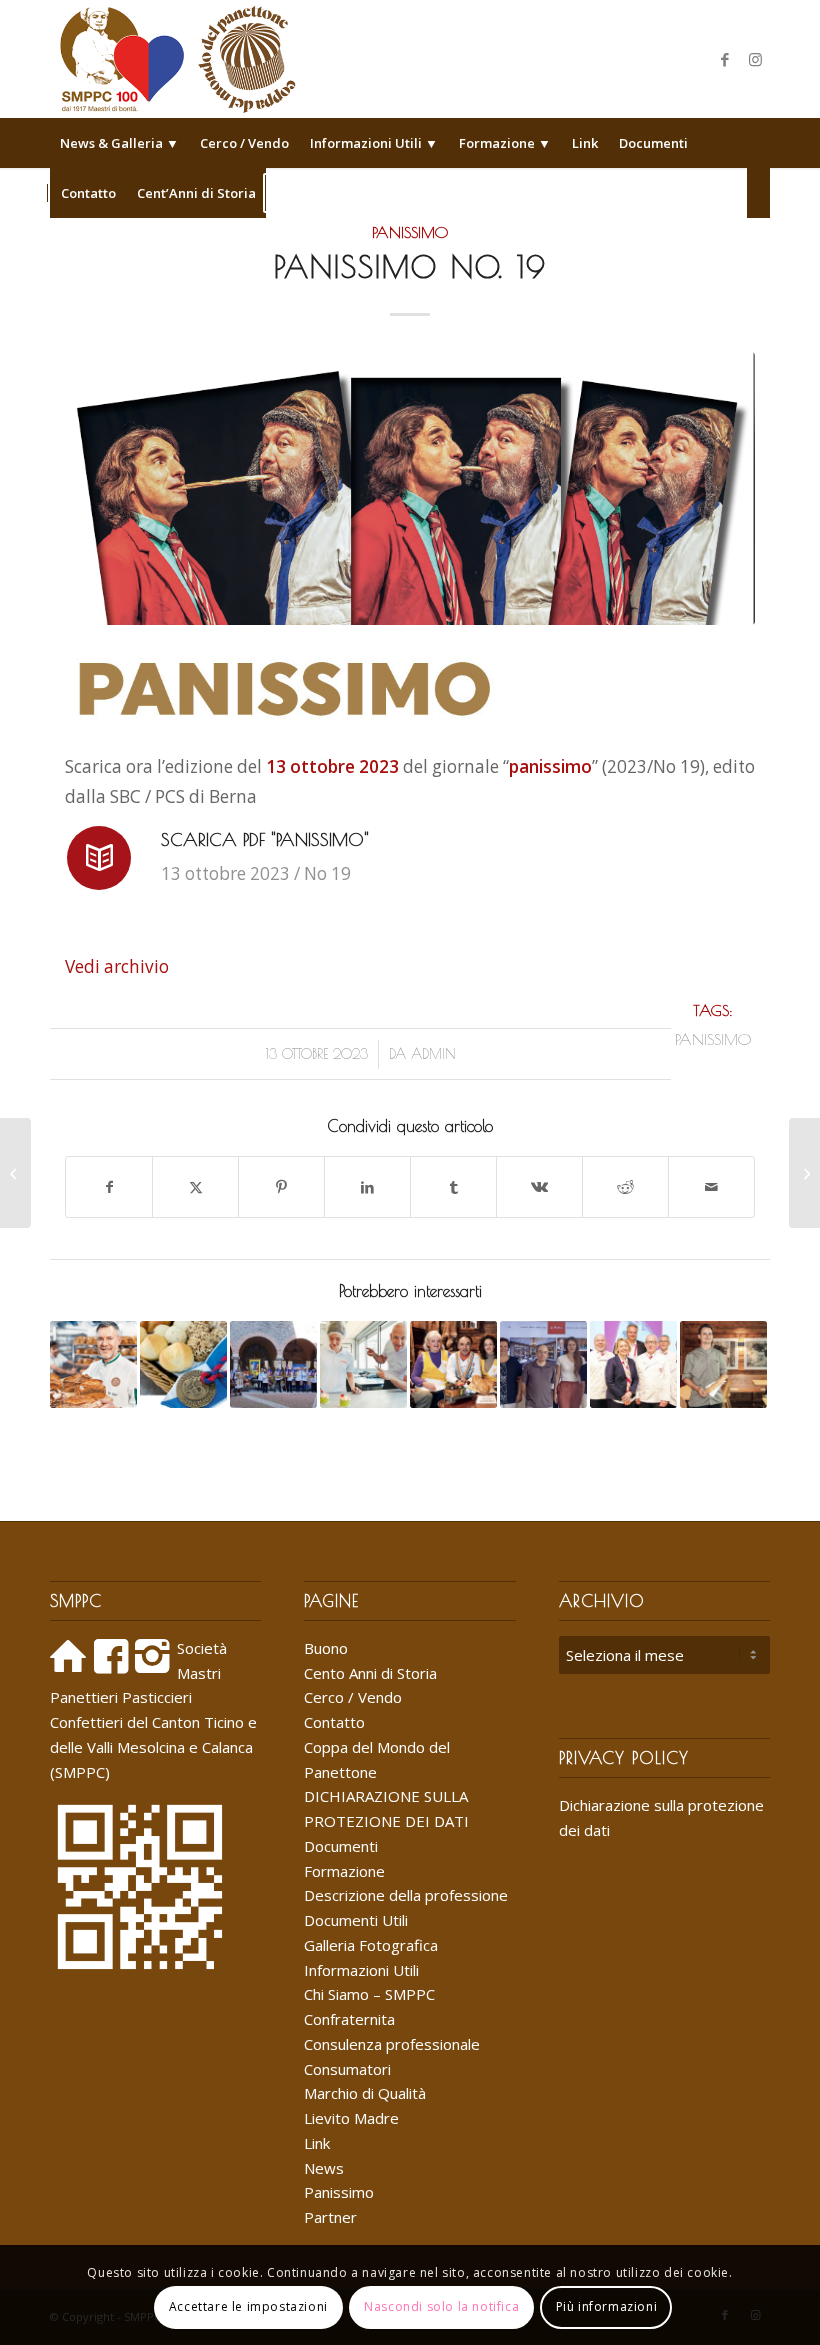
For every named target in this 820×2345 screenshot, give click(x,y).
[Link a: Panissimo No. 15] (363, 1364)
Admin (433, 1054)
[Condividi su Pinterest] (281, 1187)
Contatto (334, 1722)
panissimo (713, 1039)
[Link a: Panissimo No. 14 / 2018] (633, 1364)
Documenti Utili (356, 1920)
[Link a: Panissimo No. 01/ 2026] (723, 1364)
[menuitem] (119, 143)
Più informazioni (607, 2306)
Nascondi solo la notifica (441, 2306)
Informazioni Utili (361, 1970)
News (324, 2168)
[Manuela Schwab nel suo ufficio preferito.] (410, 488)
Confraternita (349, 2019)
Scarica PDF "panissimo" (265, 839)
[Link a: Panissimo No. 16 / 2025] (183, 1364)
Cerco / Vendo (353, 1697)
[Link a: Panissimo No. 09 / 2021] (93, 1364)
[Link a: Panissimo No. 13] (543, 1364)
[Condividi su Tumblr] (453, 1187)
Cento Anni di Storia (370, 1673)
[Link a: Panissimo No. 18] (273, 1364)
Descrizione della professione (406, 1895)
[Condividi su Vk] (539, 1187)
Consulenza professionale (392, 2044)
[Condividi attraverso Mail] (711, 1187)
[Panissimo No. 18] (15, 1173)
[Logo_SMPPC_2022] (177, 59)
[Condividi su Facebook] (109, 1187)
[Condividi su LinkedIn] (367, 1187)
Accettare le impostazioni (248, 2306)
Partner (330, 2217)
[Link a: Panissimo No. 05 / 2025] (453, 1364)
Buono (326, 1648)
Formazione (344, 1871)
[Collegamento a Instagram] (755, 59)
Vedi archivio (117, 966)
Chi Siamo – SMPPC (369, 1994)
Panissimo (410, 232)
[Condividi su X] (195, 1187)
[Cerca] (758, 193)
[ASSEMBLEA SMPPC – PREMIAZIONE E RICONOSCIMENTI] (804, 1173)
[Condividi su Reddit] (625, 1187)
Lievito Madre (351, 2118)
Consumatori (347, 2069)
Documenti (341, 1846)
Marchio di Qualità (365, 2093)
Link (317, 2143)
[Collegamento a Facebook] (725, 59)
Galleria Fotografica (371, 1945)
